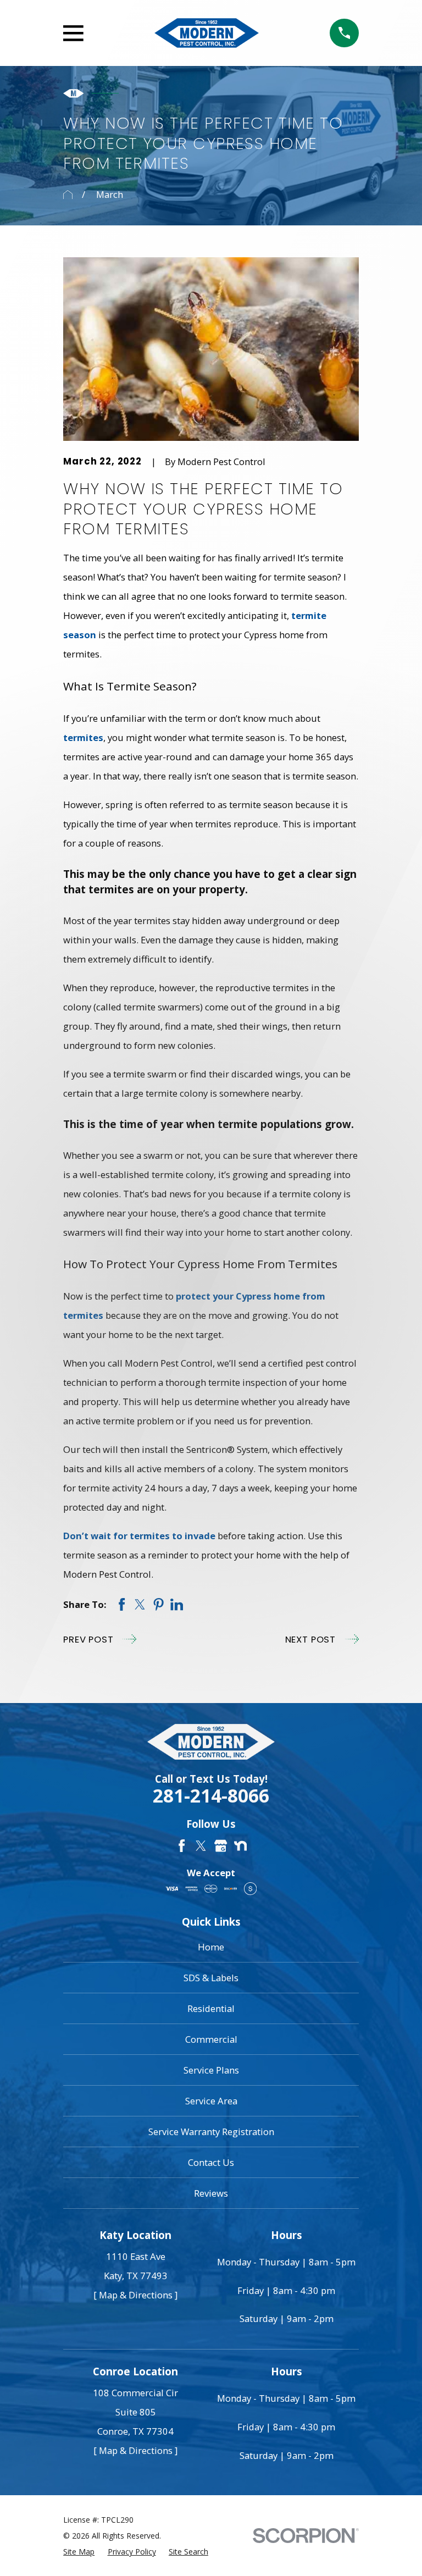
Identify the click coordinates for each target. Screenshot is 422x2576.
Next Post (311, 1639)
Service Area (211, 2101)
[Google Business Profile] (221, 1846)
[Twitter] (201, 1846)
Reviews (211, 2193)
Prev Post (88, 1639)
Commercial (211, 2039)
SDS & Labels (211, 1978)
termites (83, 737)
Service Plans (211, 2070)
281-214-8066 (211, 1796)
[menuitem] (79, 2552)
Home (211, 1947)
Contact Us (211, 2162)
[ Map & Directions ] (135, 2295)
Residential (211, 2008)
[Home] (207, 33)
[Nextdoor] (240, 1846)
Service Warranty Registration (211, 2132)
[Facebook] (182, 1846)
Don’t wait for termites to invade (139, 1536)
